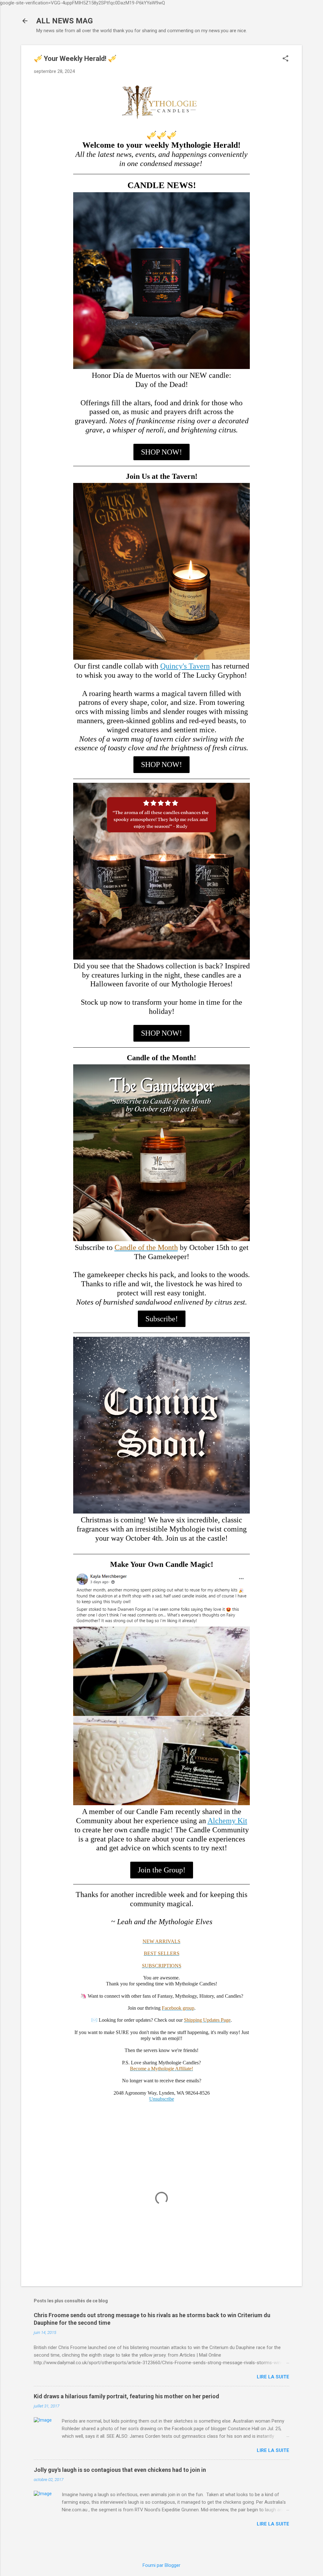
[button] (285, 59)
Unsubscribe (162, 2099)
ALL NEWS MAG (65, 21)
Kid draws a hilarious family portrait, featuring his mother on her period (126, 2396)
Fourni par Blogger (161, 2565)
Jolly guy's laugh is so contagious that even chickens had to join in (120, 2470)
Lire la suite (273, 2377)
